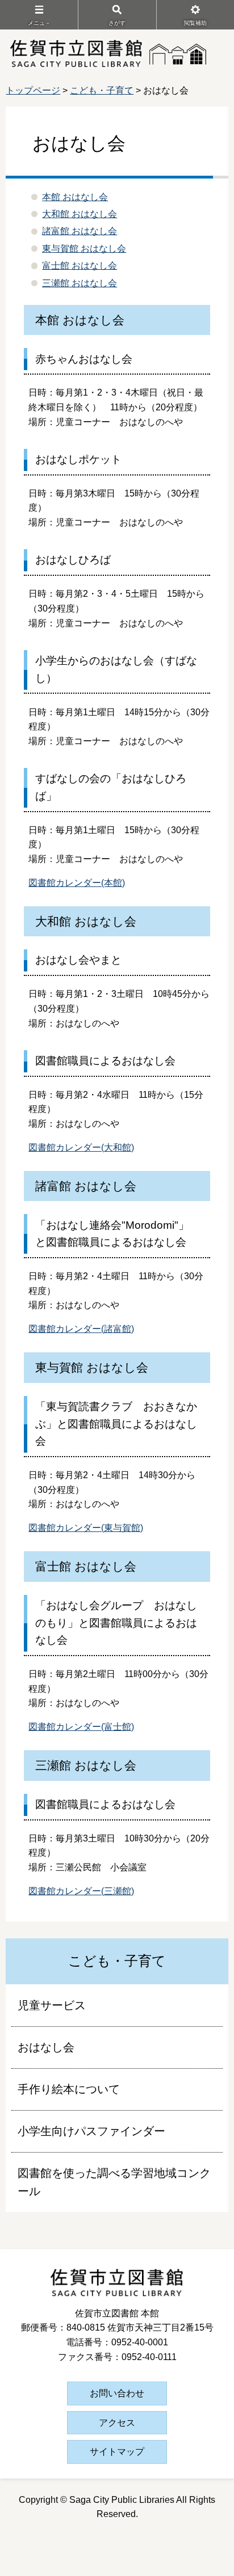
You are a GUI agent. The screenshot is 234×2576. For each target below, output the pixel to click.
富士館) (119, 1727)
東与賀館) (124, 1528)
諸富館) (119, 1329)
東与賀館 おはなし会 (84, 249)
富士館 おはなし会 (80, 266)
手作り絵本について (69, 2089)
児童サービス (52, 2005)
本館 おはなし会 (75, 197)
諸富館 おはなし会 (80, 231)
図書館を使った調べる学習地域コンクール (114, 2182)
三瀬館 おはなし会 (80, 283)
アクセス (117, 2423)
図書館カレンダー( (66, 1147)
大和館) (119, 1147)
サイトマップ (117, 2452)
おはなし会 (46, 2047)
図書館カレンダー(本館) (77, 883)
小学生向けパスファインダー (91, 2131)
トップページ (33, 90)
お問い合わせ (117, 2393)
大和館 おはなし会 (80, 214)
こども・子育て (102, 90)
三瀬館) (119, 1891)
